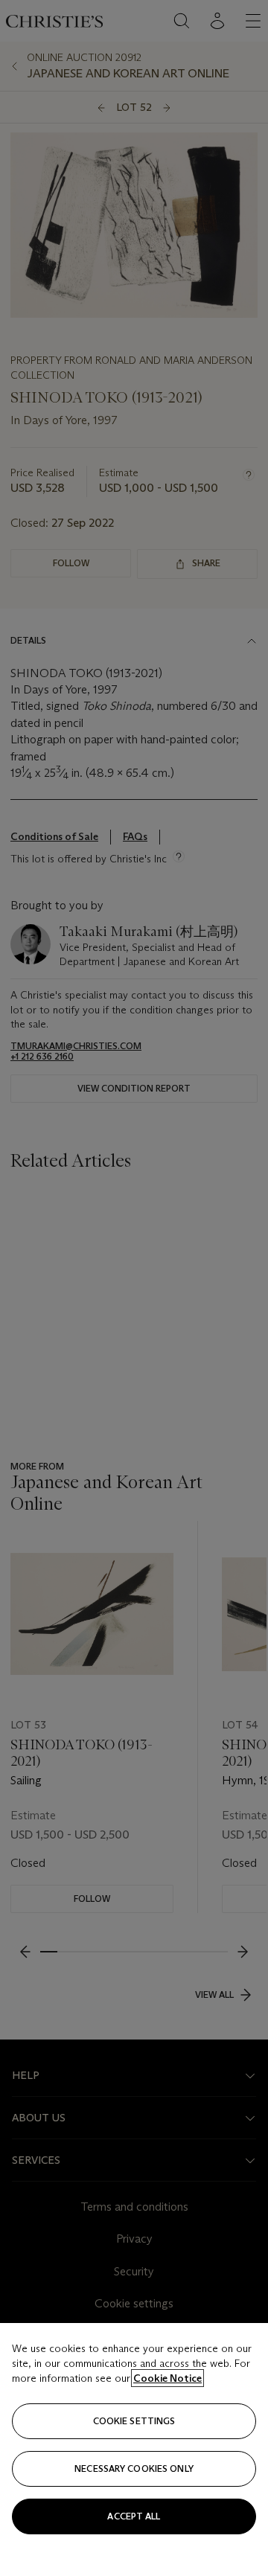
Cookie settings (134, 2421)
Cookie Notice (167, 2378)
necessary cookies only (134, 2468)
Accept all (134, 2516)
